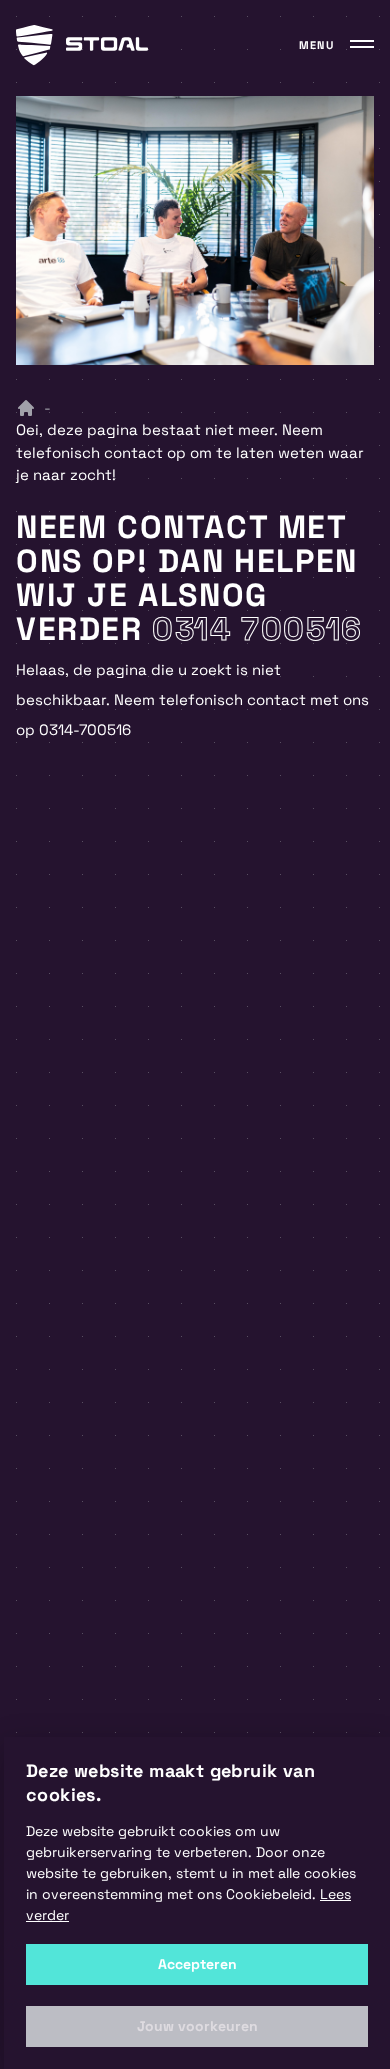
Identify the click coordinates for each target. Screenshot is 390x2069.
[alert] (197, 1903)
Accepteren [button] (197, 1964)
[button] (197, 2026)
